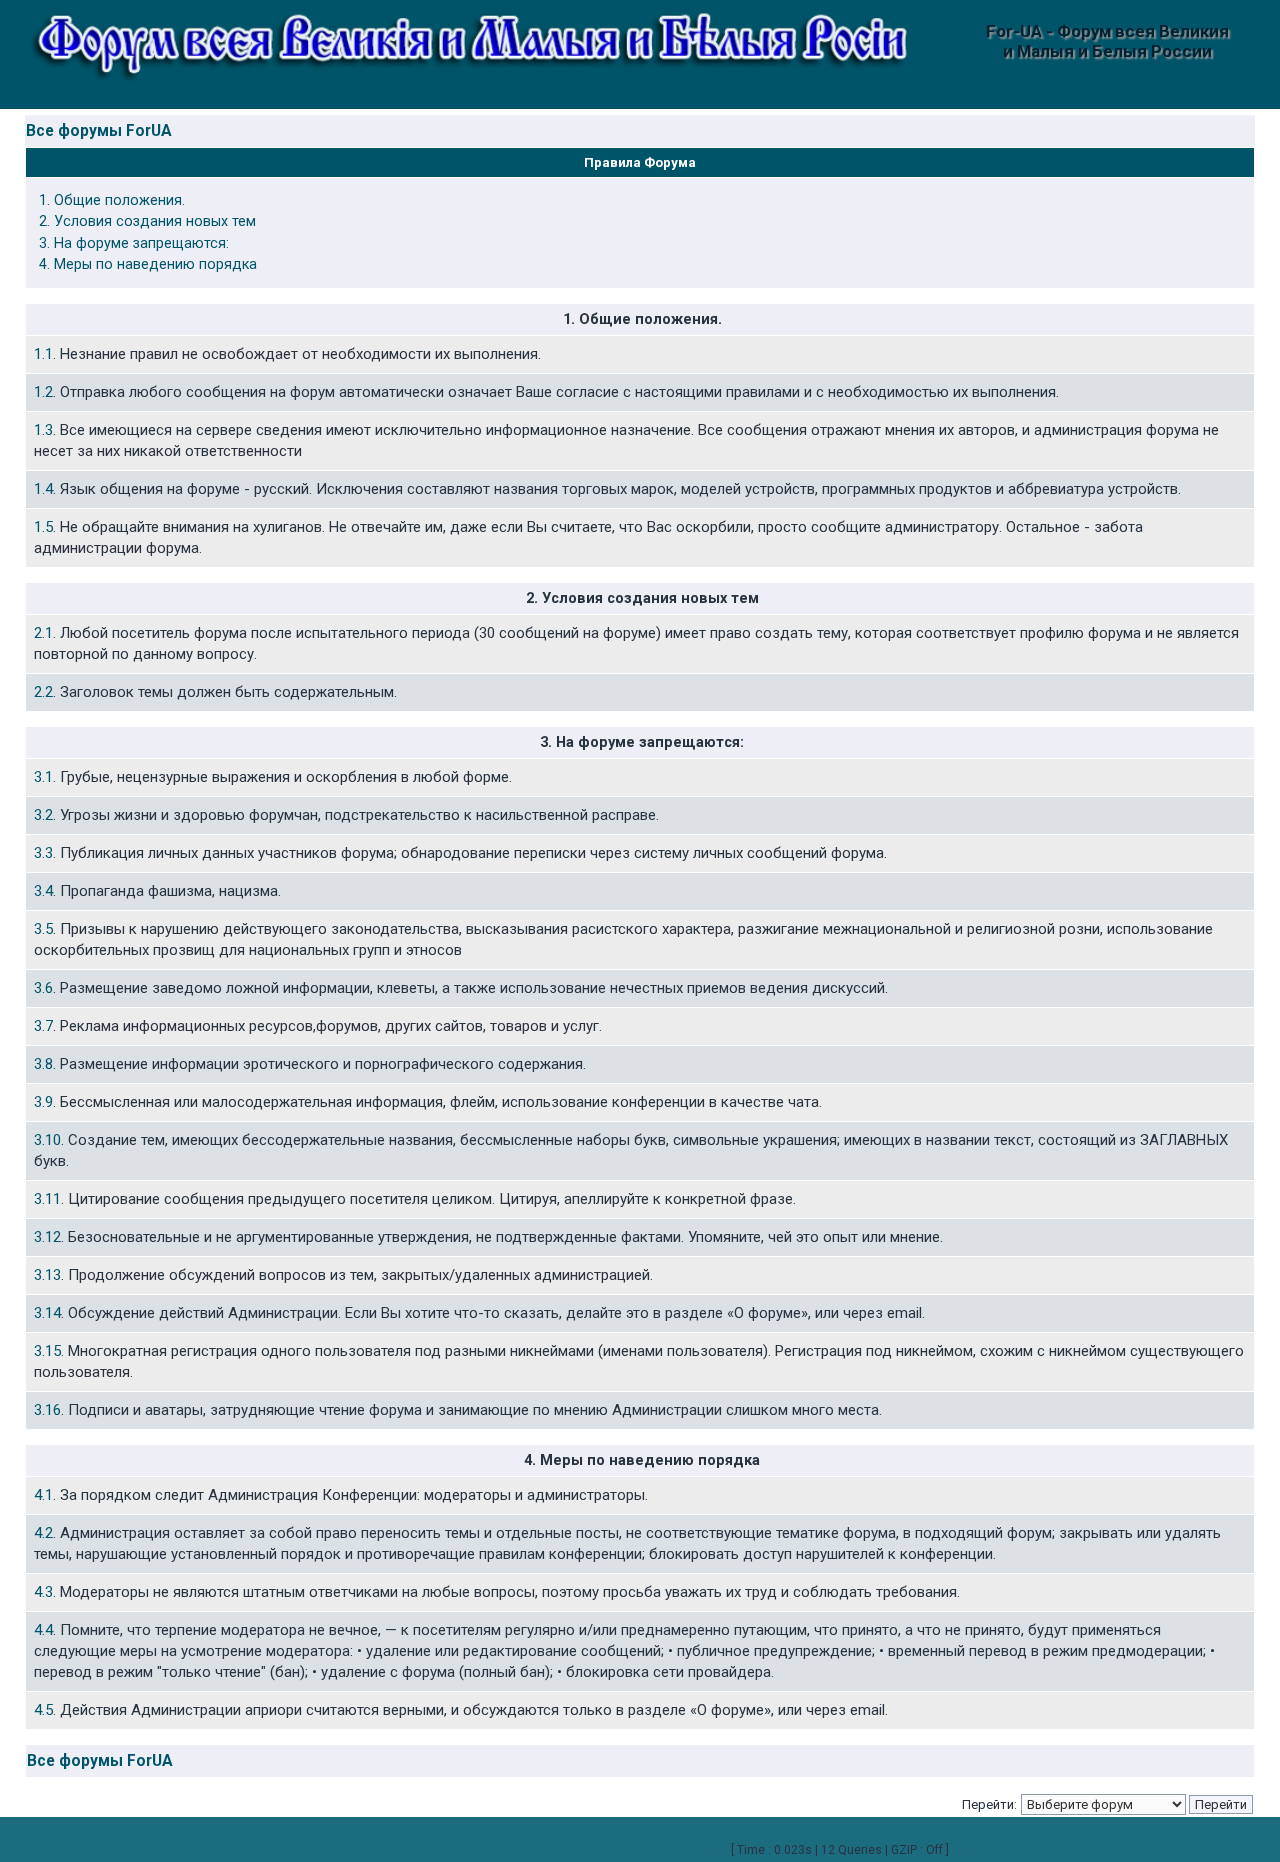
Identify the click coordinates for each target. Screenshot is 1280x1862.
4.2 (43, 1533)
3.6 (43, 988)
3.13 (47, 1275)
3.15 (47, 1351)
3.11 (47, 1199)
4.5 (43, 1710)
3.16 (47, 1410)
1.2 (43, 392)
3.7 (43, 1026)
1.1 (43, 354)
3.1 (43, 777)
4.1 (43, 1495)
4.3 (43, 1592)
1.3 (43, 430)
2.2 (43, 692)
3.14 (47, 1313)
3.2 (43, 815)
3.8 (43, 1064)
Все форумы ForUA (99, 131)
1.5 (43, 527)
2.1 (43, 633)
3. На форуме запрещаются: (134, 243)
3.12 (47, 1237)
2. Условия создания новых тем (147, 221)
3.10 (47, 1140)
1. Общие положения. (112, 200)
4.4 (43, 1630)
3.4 (43, 891)
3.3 (43, 853)
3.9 (43, 1102)
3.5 (43, 929)
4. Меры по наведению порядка (148, 264)
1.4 (43, 489)
